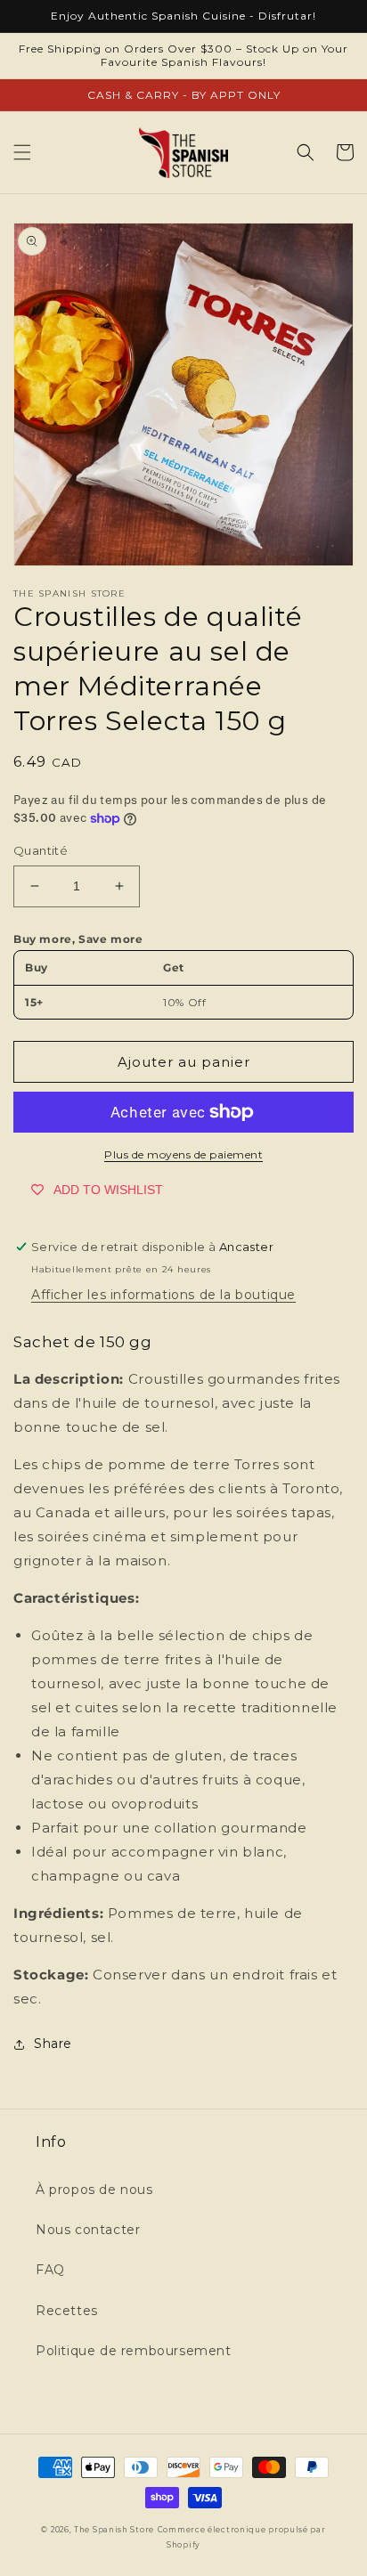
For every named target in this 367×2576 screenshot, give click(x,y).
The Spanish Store (114, 2530)
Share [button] (53, 2044)
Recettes (67, 2311)
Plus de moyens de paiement (183, 1154)
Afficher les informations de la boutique (163, 1295)
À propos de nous (94, 2190)
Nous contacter (88, 2230)
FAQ (50, 2270)
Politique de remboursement (134, 2351)
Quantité (41, 850)
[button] (22, 152)
